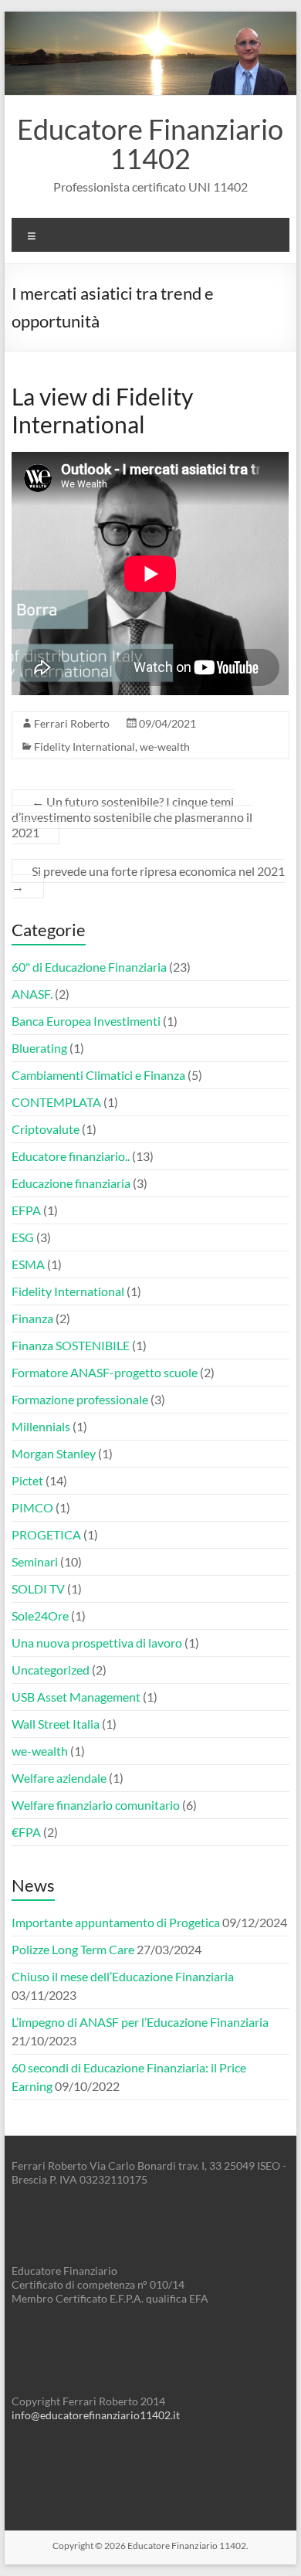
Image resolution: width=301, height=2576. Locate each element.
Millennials (41, 1426)
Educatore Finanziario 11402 (150, 144)
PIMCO (32, 1507)
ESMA (28, 1264)
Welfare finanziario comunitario (96, 1805)
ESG (23, 1237)
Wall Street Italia (56, 1724)
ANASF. (32, 994)
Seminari (35, 1561)
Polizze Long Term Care (73, 1949)
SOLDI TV (38, 1588)
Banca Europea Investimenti (86, 1021)
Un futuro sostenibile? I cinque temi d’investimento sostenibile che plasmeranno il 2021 (132, 817)
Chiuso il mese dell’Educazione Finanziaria (123, 1976)
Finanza (32, 1318)
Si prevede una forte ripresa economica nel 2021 (148, 879)
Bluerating (39, 1048)
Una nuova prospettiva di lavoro (97, 1643)
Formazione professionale (80, 1399)
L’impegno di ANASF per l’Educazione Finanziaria (140, 2022)
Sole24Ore (40, 1616)
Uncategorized (51, 1670)
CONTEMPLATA (56, 1102)
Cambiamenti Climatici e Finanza (98, 1075)
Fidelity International (85, 747)
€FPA (26, 1832)
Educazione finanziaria (71, 1183)
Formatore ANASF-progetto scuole (105, 1372)
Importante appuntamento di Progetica (116, 1922)
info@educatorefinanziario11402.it (96, 2415)
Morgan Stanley (54, 1453)
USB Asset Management (76, 1697)
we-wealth (165, 747)
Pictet (27, 1480)
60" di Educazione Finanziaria (89, 967)
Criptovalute (46, 1129)
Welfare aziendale (59, 1778)
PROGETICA (46, 1534)
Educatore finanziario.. (71, 1156)
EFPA (26, 1210)
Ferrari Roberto (72, 723)
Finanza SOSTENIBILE (71, 1345)
